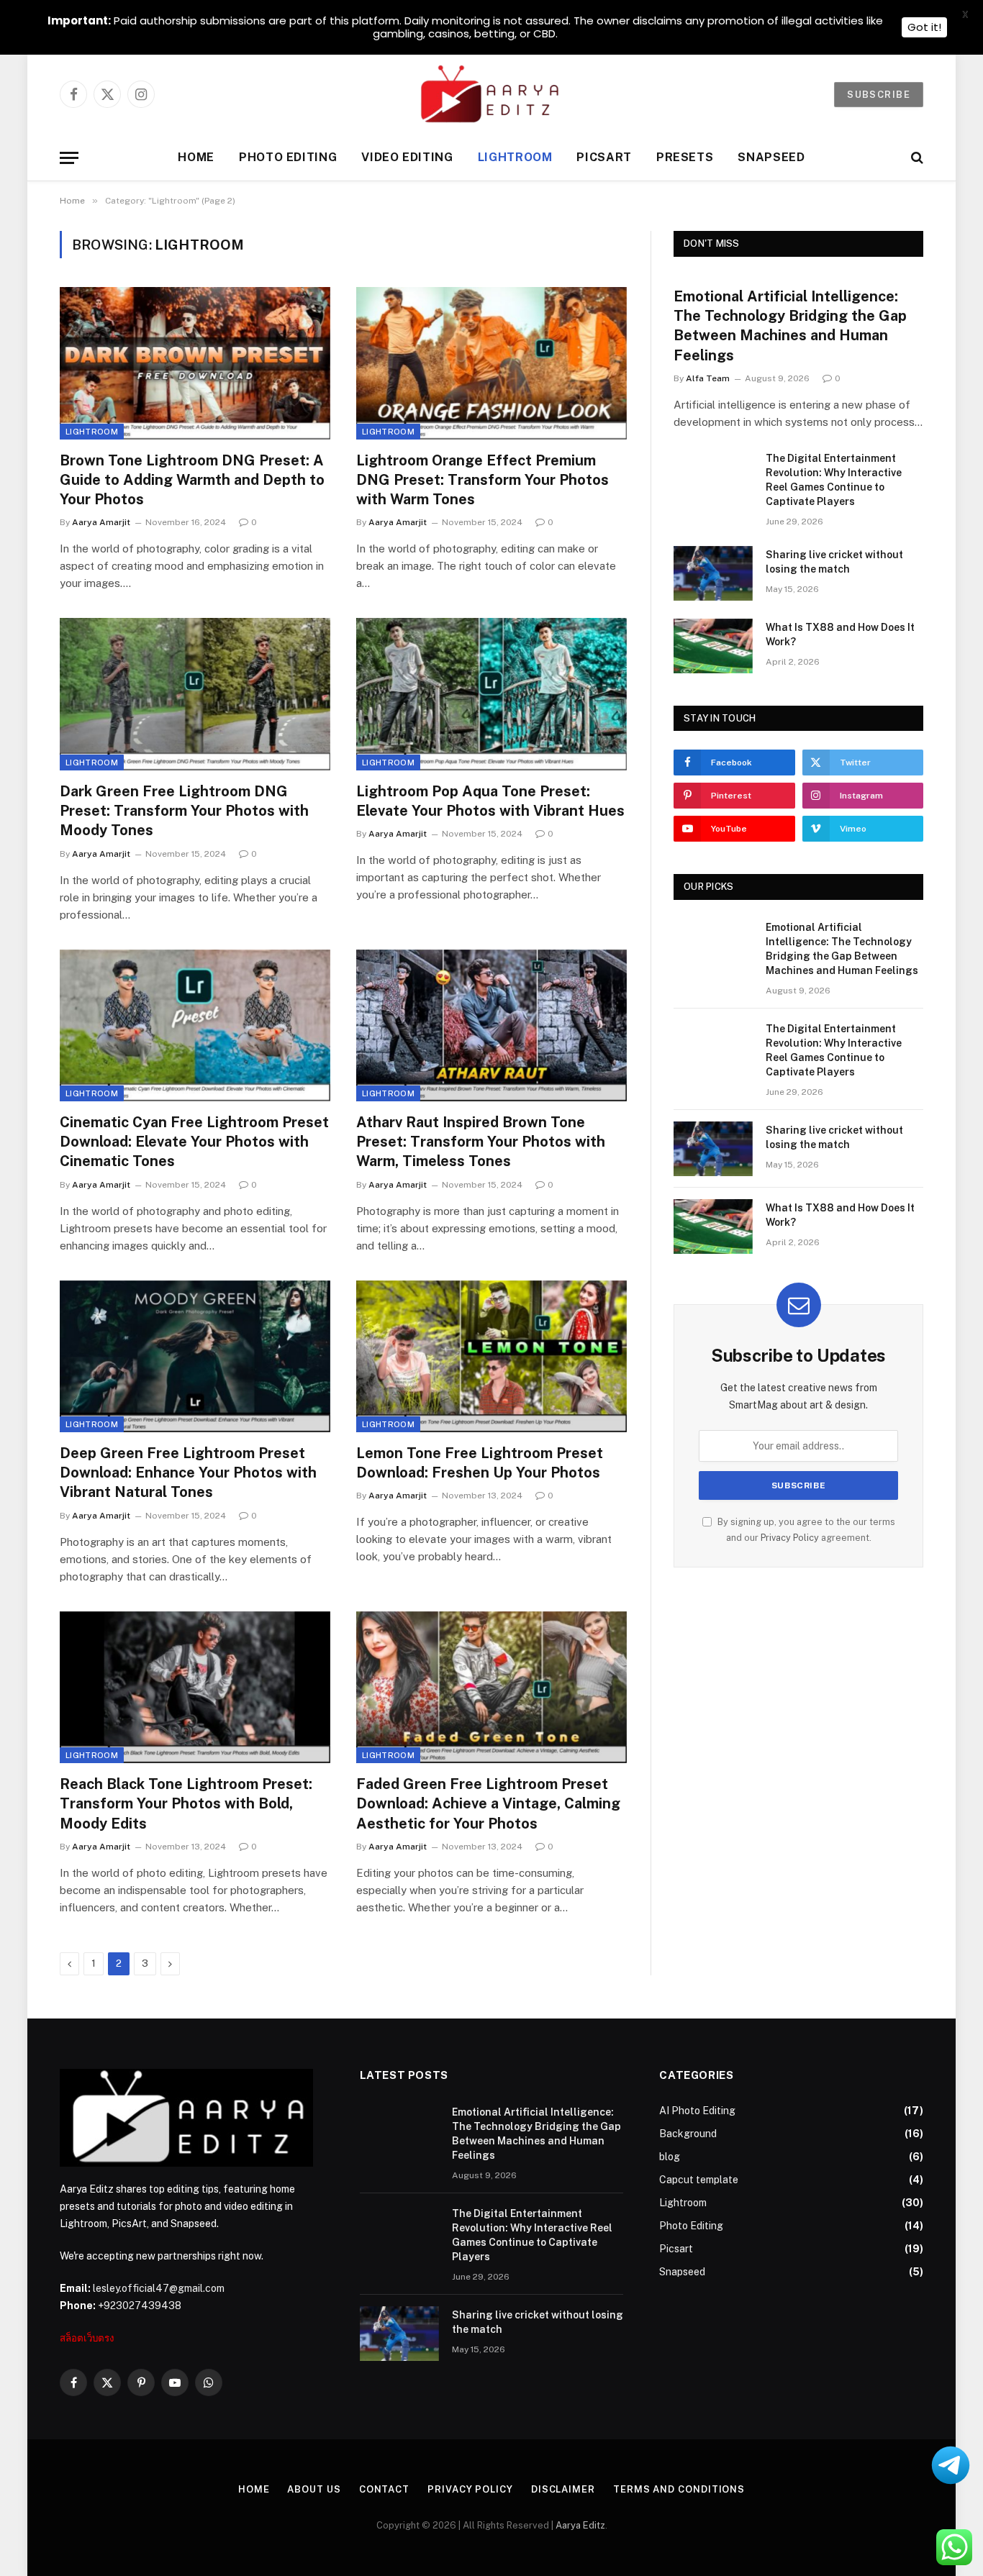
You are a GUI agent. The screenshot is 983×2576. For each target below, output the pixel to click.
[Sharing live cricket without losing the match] (713, 573)
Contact (384, 2489)
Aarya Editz (580, 2525)
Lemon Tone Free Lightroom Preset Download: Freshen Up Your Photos (480, 1463)
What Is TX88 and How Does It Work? (840, 634)
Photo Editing (288, 157)
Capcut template (699, 2180)
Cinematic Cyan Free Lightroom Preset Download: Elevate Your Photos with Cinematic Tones (194, 1142)
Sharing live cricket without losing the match (834, 562)
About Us (314, 2489)
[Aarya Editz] (491, 94)
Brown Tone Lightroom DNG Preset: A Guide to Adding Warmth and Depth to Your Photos (192, 480)
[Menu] (69, 158)
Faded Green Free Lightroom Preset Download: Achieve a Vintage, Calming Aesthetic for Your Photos (488, 1803)
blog (670, 2157)
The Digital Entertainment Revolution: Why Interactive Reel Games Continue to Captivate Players (834, 480)
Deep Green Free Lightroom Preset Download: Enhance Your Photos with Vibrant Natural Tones (188, 1473)
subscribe (879, 95)
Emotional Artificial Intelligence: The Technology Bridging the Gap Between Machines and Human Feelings (790, 326)
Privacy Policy (790, 1538)
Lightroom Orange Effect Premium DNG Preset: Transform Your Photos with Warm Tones (483, 480)
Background (688, 2134)
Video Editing (407, 157)
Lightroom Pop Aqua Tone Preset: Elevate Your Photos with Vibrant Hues (490, 801)
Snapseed (771, 157)
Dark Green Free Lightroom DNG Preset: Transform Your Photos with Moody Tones (184, 811)
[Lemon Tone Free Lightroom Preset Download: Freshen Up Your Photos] (491, 1357)
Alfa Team (708, 378)
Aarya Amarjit (101, 522)
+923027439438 (140, 2306)
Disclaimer (563, 2489)
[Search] (916, 158)
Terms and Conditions (679, 2489)
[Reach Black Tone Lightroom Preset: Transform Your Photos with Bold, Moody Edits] (195, 1688)
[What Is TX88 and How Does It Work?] (713, 646)
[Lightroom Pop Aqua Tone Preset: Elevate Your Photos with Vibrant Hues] (491, 694)
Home (196, 157)
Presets (685, 157)
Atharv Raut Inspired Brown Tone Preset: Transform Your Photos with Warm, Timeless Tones (481, 1142)
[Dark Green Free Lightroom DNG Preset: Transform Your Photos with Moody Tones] (195, 694)
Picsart (604, 157)
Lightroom (515, 157)
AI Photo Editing (697, 2111)
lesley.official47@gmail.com (159, 2288)
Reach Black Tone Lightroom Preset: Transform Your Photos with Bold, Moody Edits (186, 1803)
